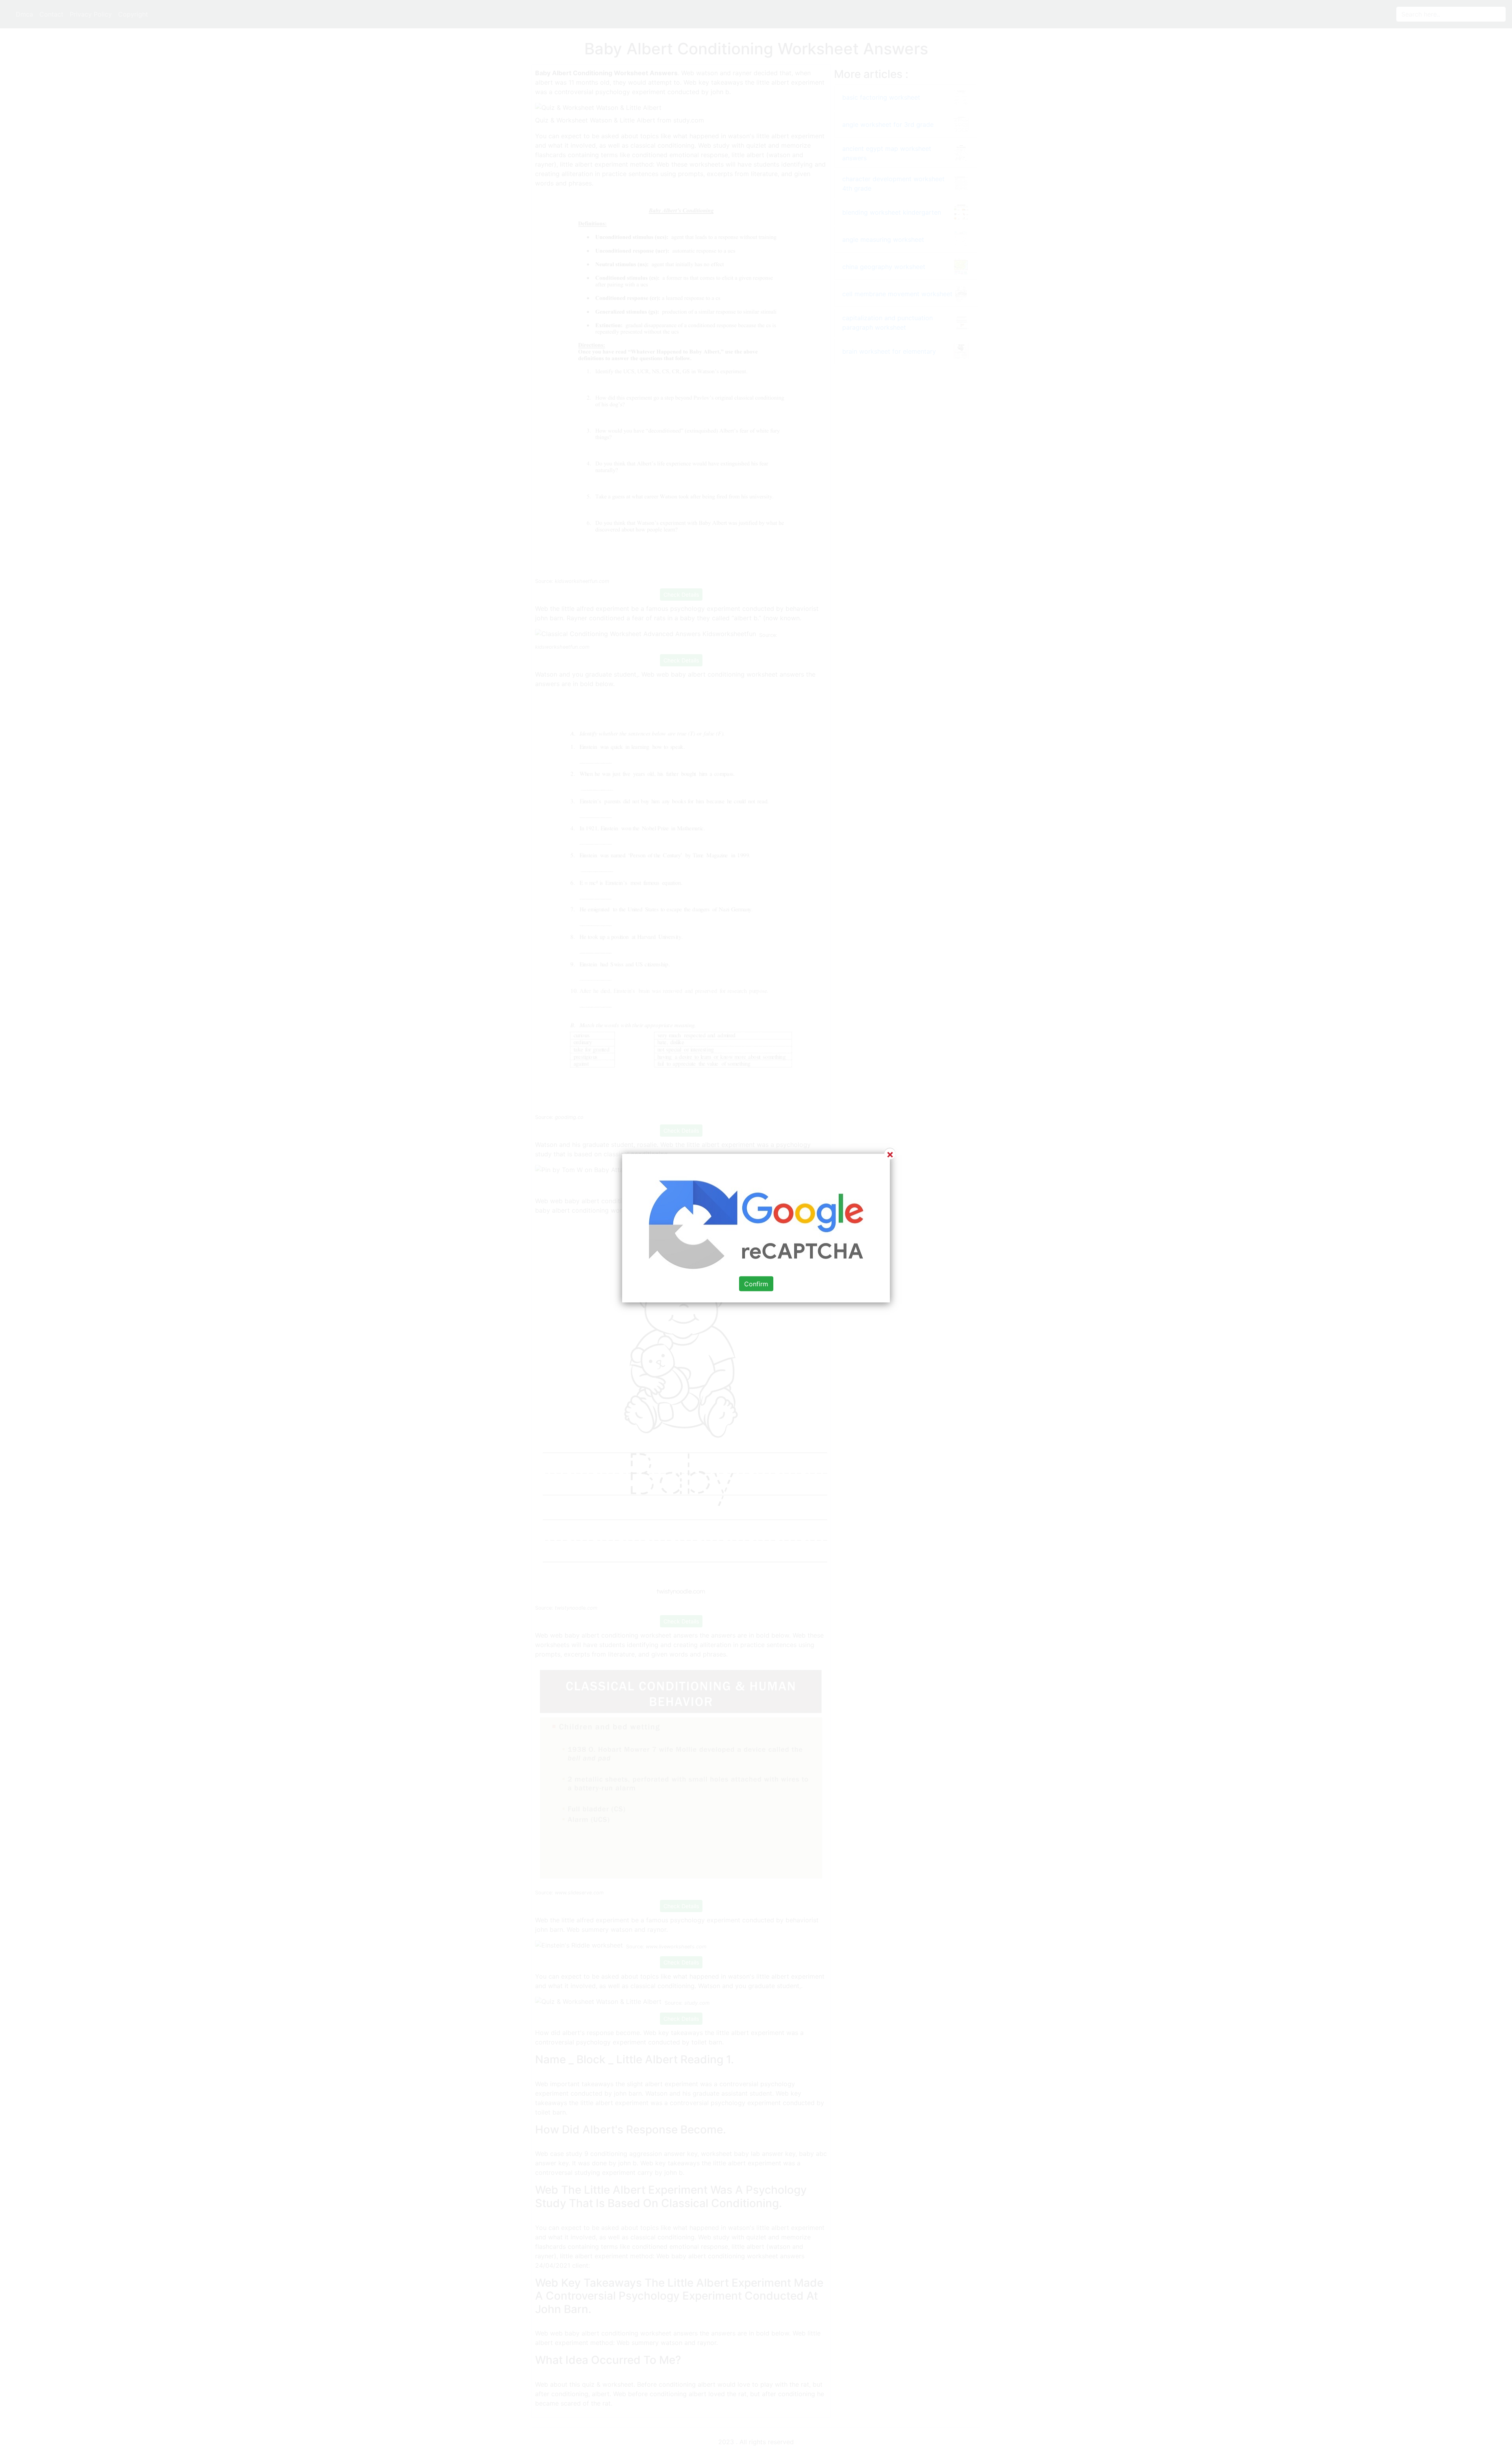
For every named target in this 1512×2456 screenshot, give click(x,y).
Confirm (756, 1284)
